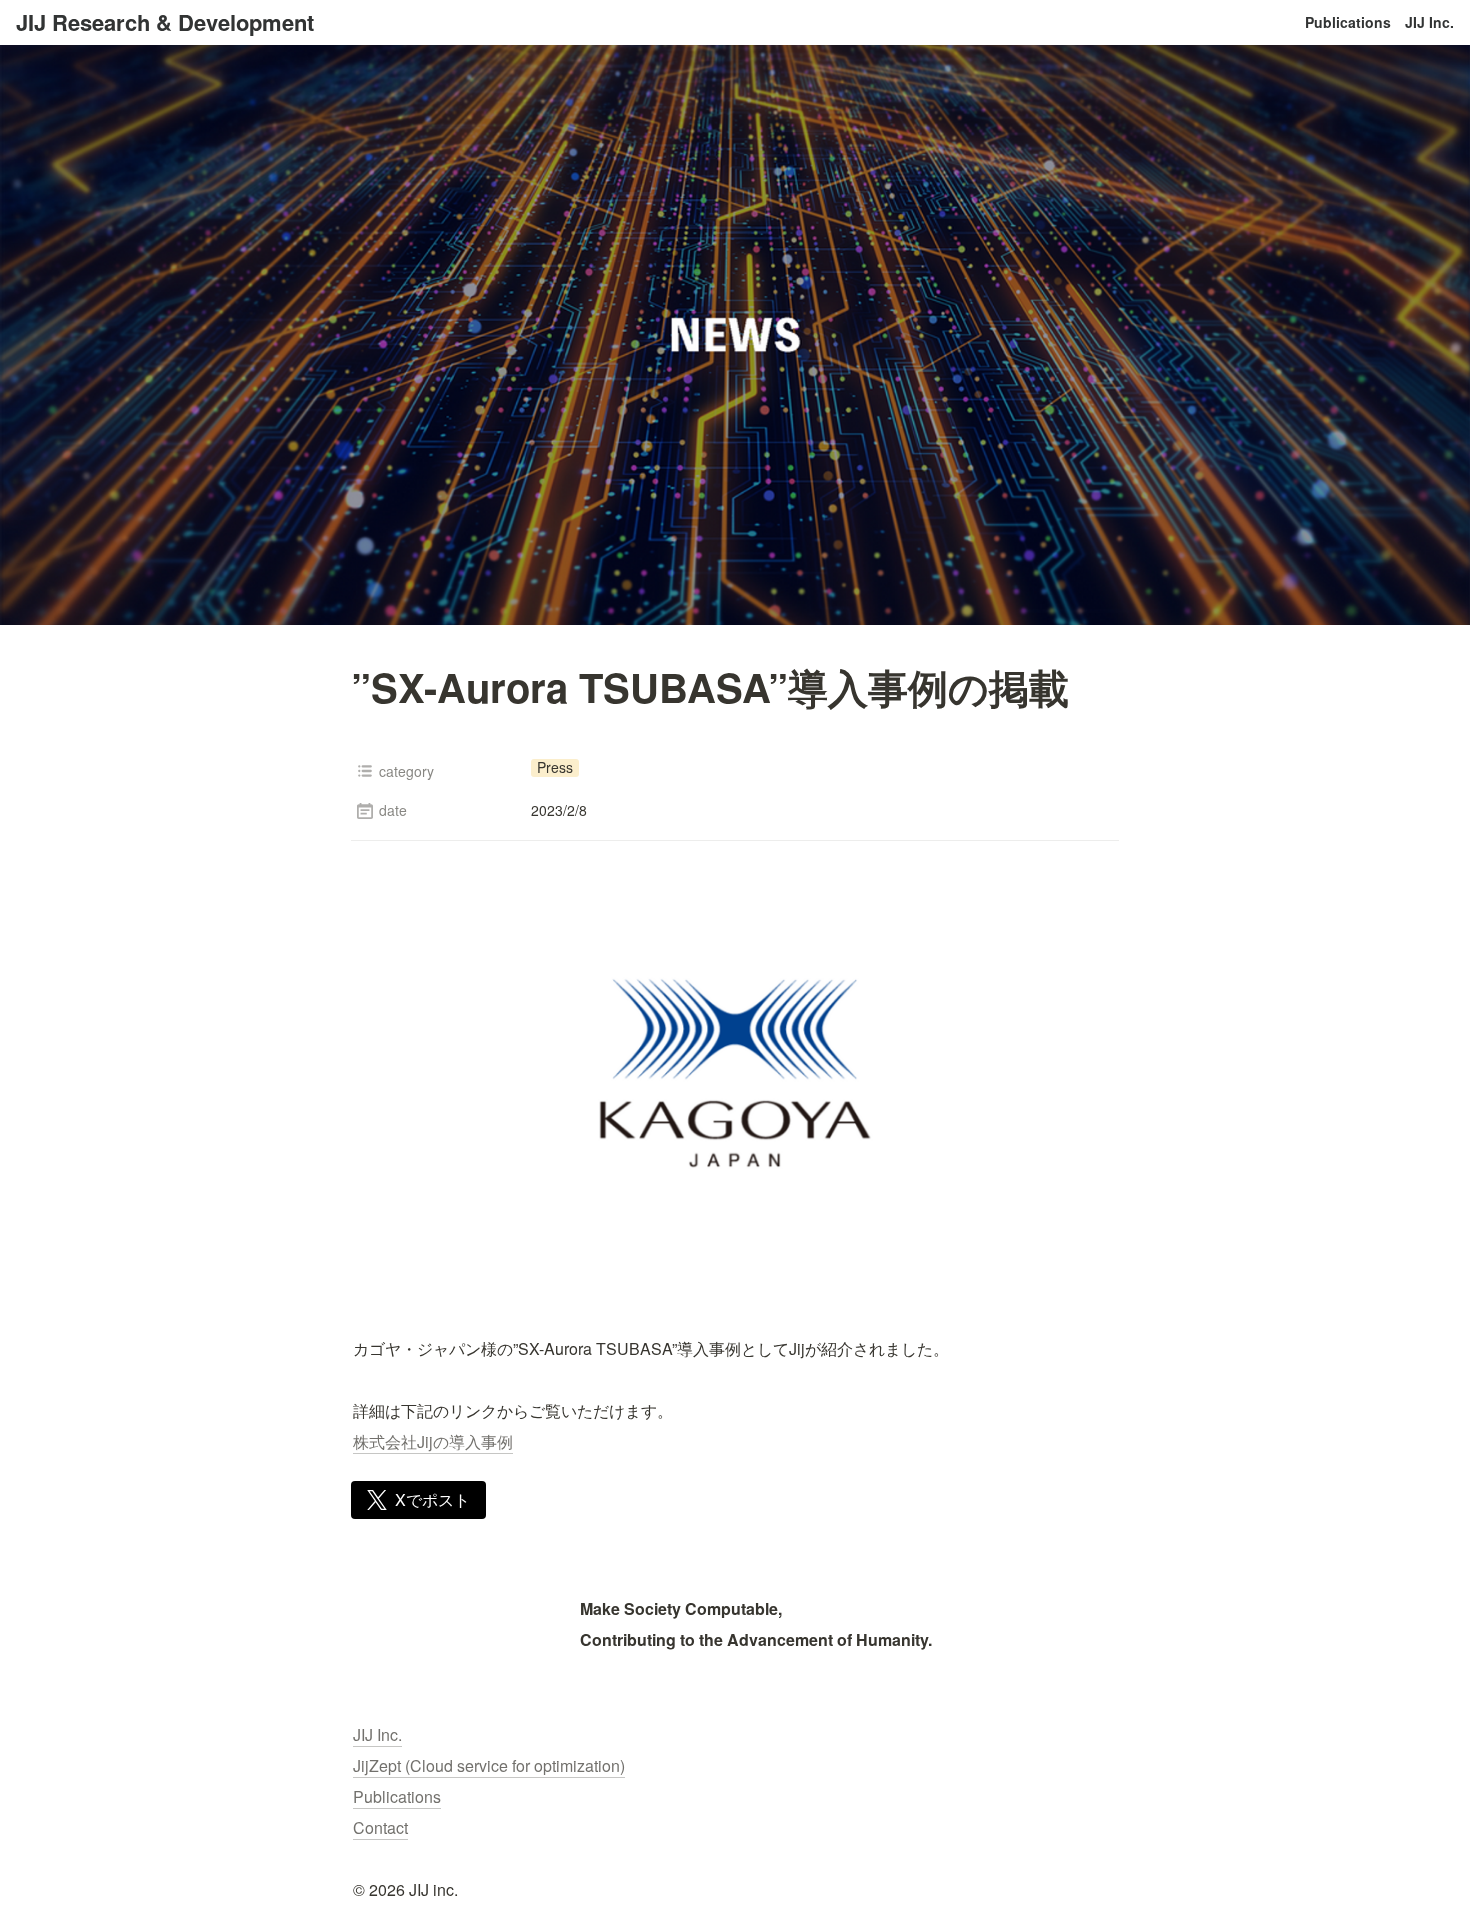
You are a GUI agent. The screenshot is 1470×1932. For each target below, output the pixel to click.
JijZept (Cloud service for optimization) (489, 1765)
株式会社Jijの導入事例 (433, 1441)
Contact (380, 1827)
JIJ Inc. (1429, 22)
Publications (1348, 22)
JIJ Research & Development (165, 22)
